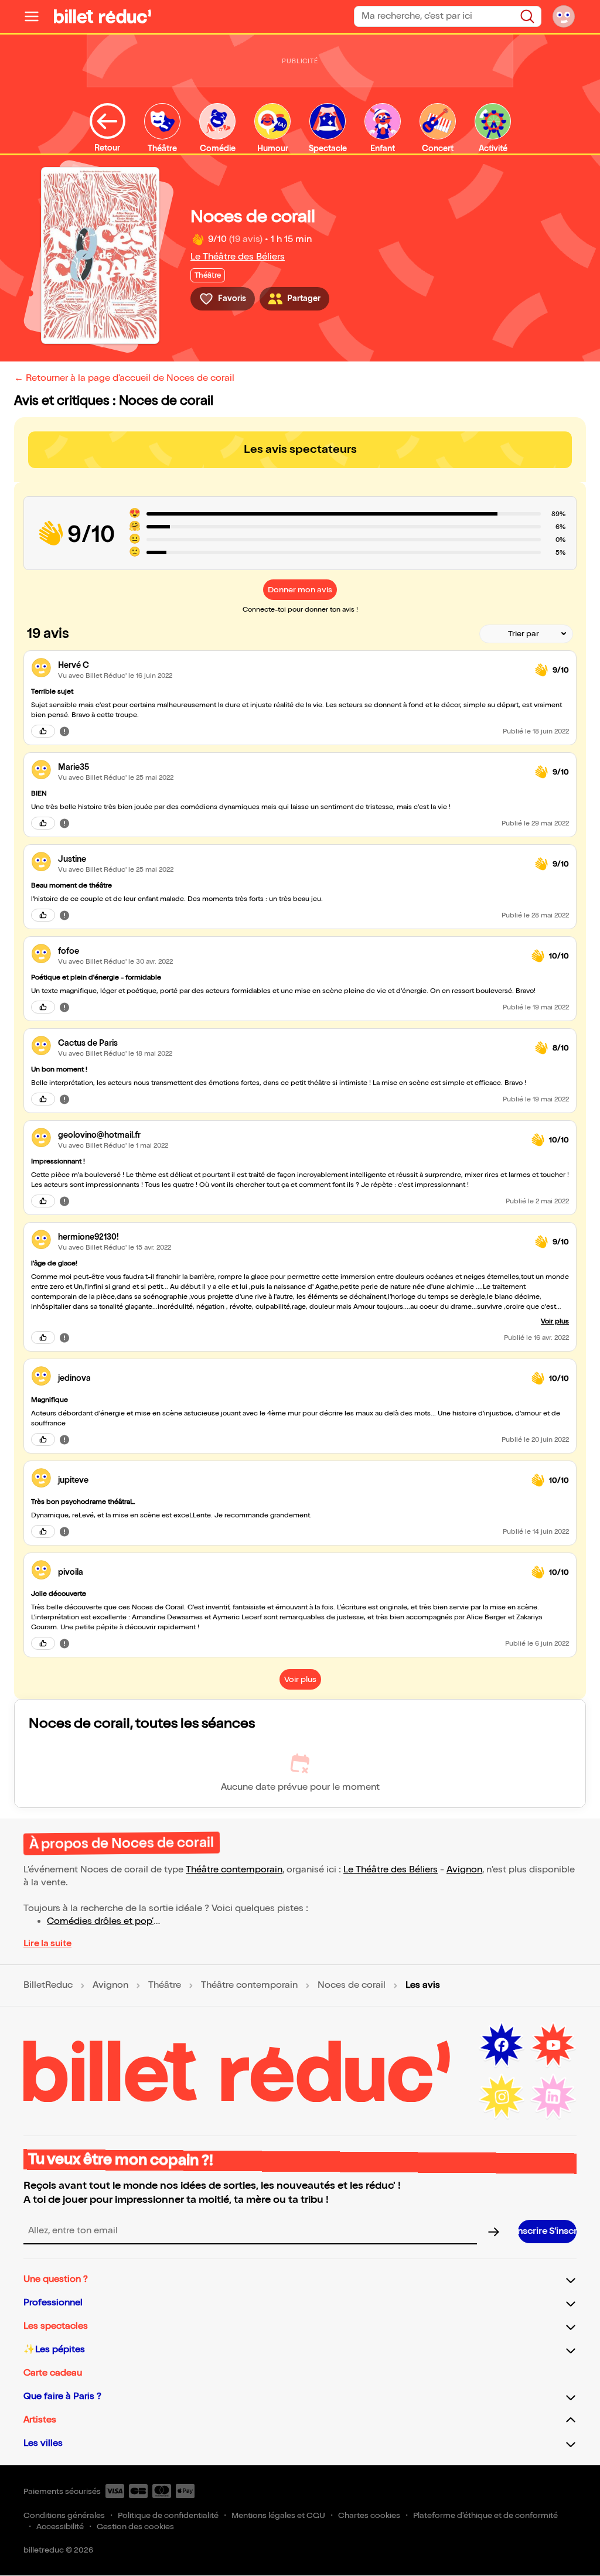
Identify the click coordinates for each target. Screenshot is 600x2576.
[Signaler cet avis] (64, 731)
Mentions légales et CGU (278, 2515)
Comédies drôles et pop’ (100, 1921)
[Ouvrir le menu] (36, 16)
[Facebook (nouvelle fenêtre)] (502, 2045)
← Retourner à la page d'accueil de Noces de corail (124, 378)
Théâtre (165, 1985)
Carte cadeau (53, 2373)
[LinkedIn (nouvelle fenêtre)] (553, 2097)
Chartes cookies (369, 2515)
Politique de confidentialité (168, 2515)
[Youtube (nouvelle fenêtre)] (553, 2045)
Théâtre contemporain (234, 1870)
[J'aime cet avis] (43, 731)
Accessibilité (60, 2526)
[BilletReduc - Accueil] (103, 16)
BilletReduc (48, 1985)
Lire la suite (47, 1944)
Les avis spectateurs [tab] (300, 449)
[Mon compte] (564, 16)
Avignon (464, 1870)
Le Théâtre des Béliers (238, 257)
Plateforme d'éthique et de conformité (485, 2515)
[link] (292, 665)
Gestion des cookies (135, 2526)
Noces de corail (352, 1985)
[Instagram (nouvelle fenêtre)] (502, 2097)
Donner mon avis (300, 590)
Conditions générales (64, 2515)
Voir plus (555, 1321)
